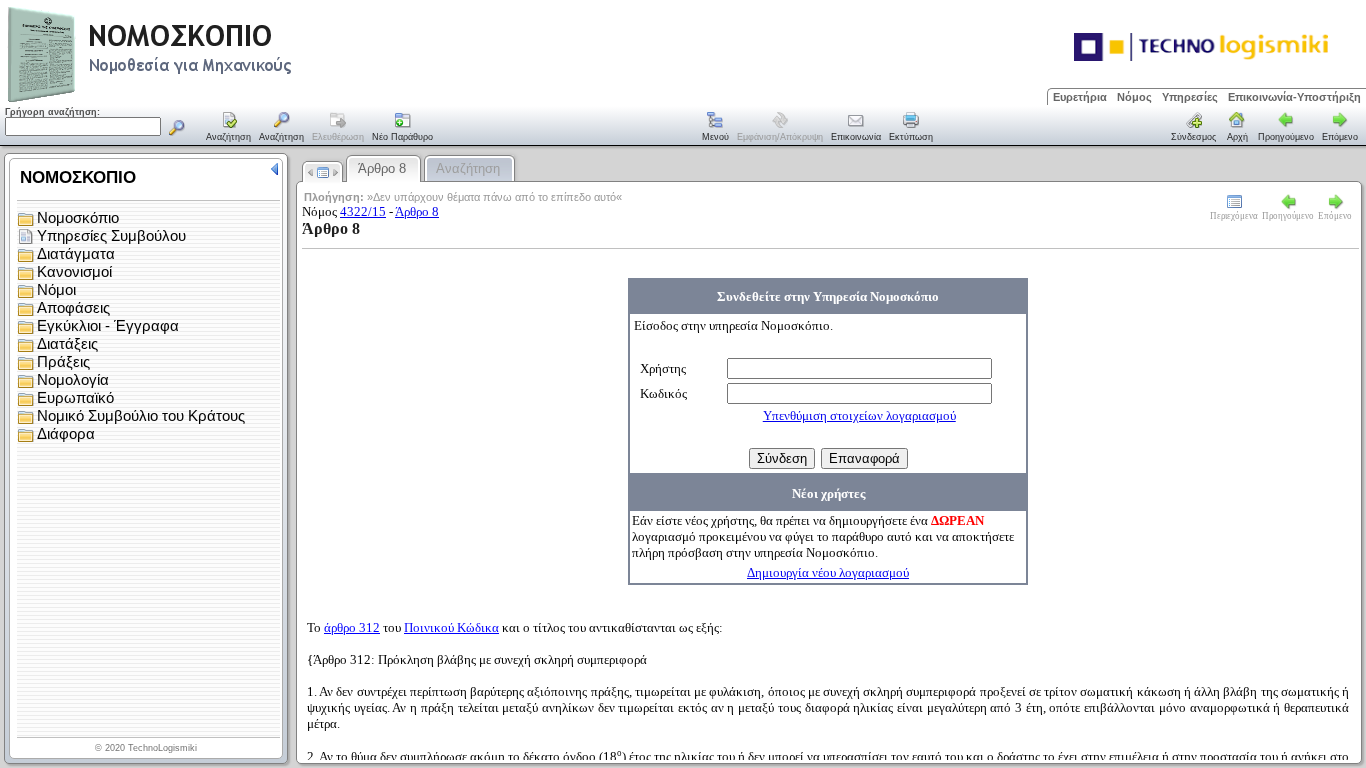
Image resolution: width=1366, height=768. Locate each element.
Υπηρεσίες (1190, 97)
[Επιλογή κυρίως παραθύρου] (229, 128)
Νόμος (1134, 97)
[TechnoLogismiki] (228, 99)
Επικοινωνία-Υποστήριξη (1294, 97)
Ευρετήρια (1080, 97)
